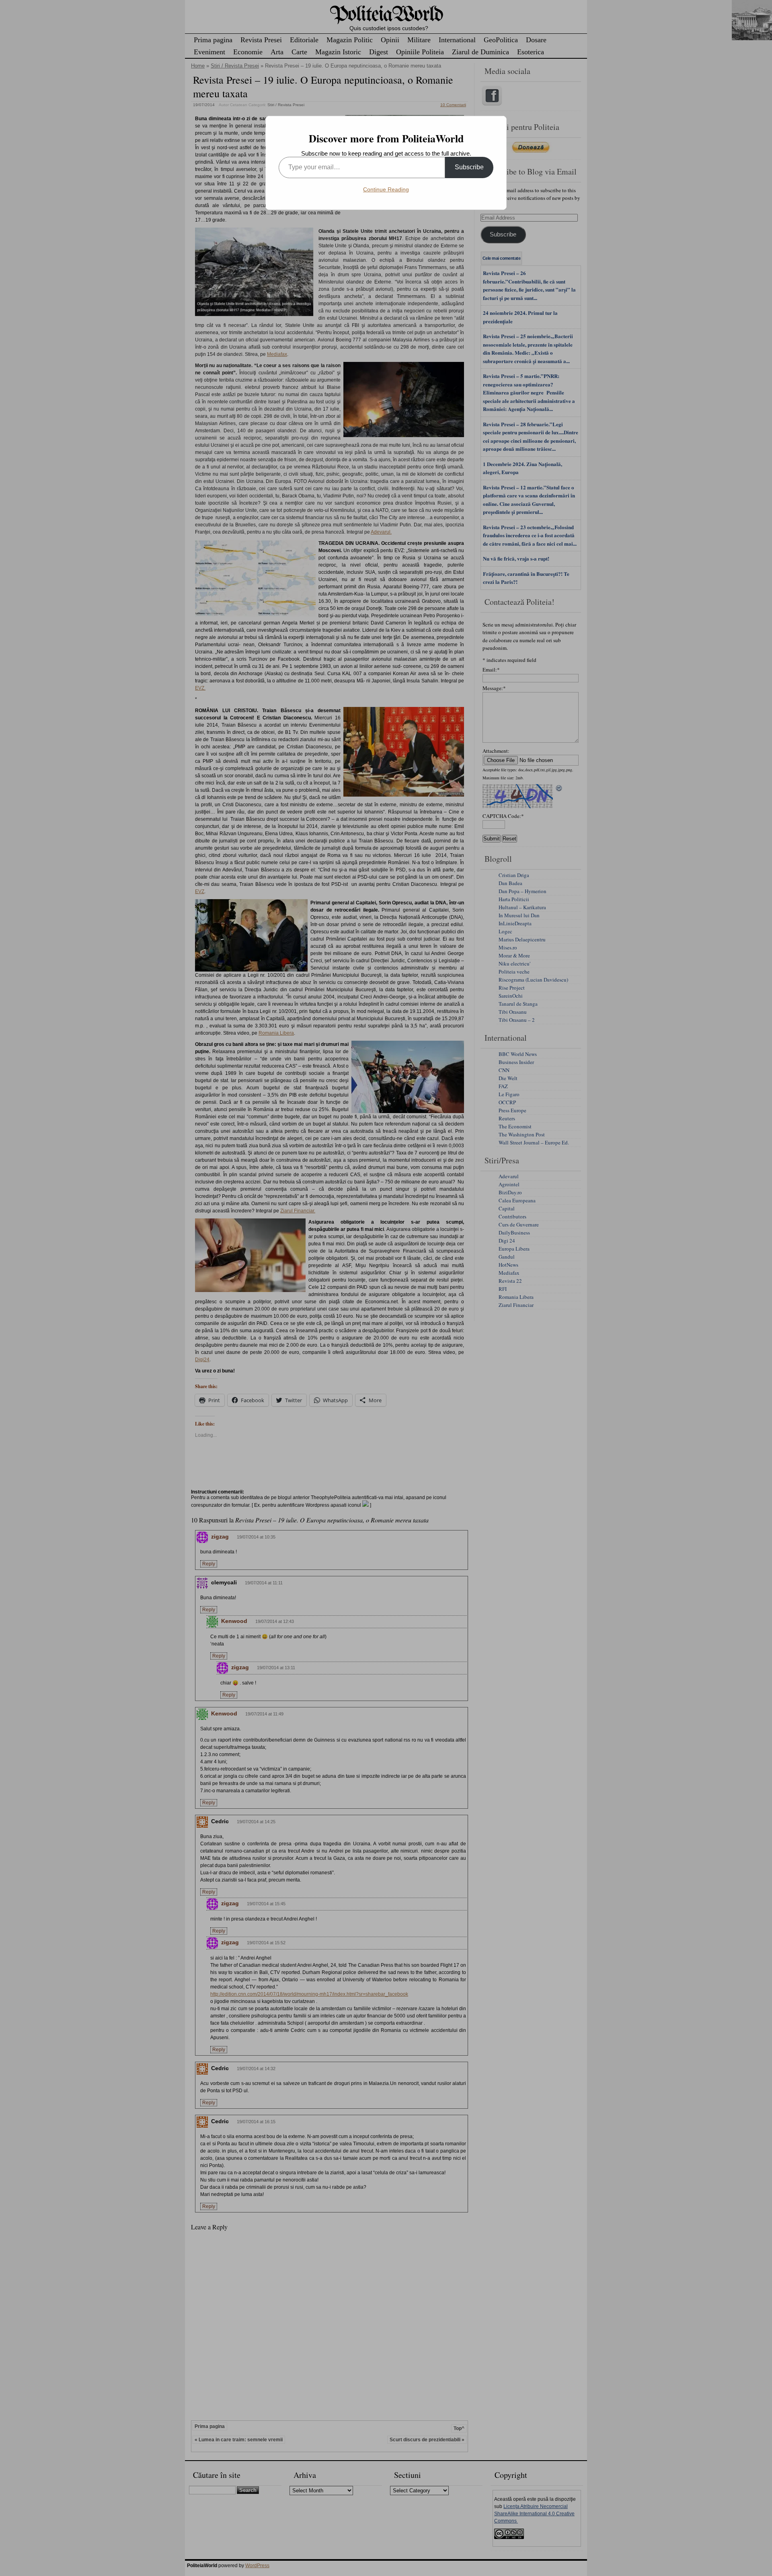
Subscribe (469, 167)
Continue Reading (386, 189)
